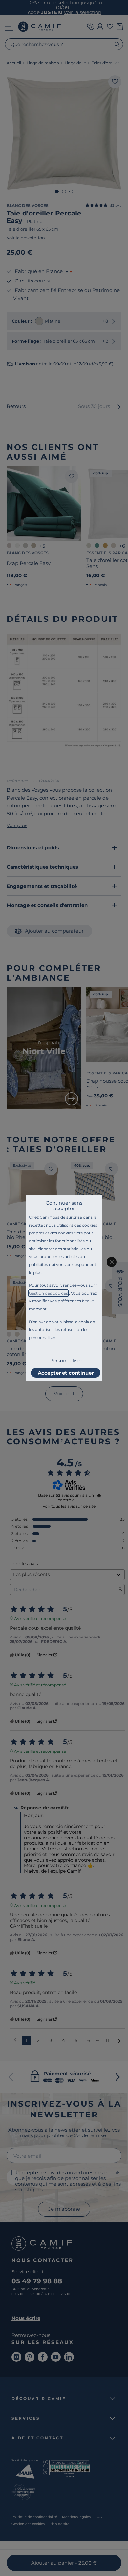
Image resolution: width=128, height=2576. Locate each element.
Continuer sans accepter (64, 1206)
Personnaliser (66, 1360)
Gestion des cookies (48, 1293)
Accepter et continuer (66, 1373)
